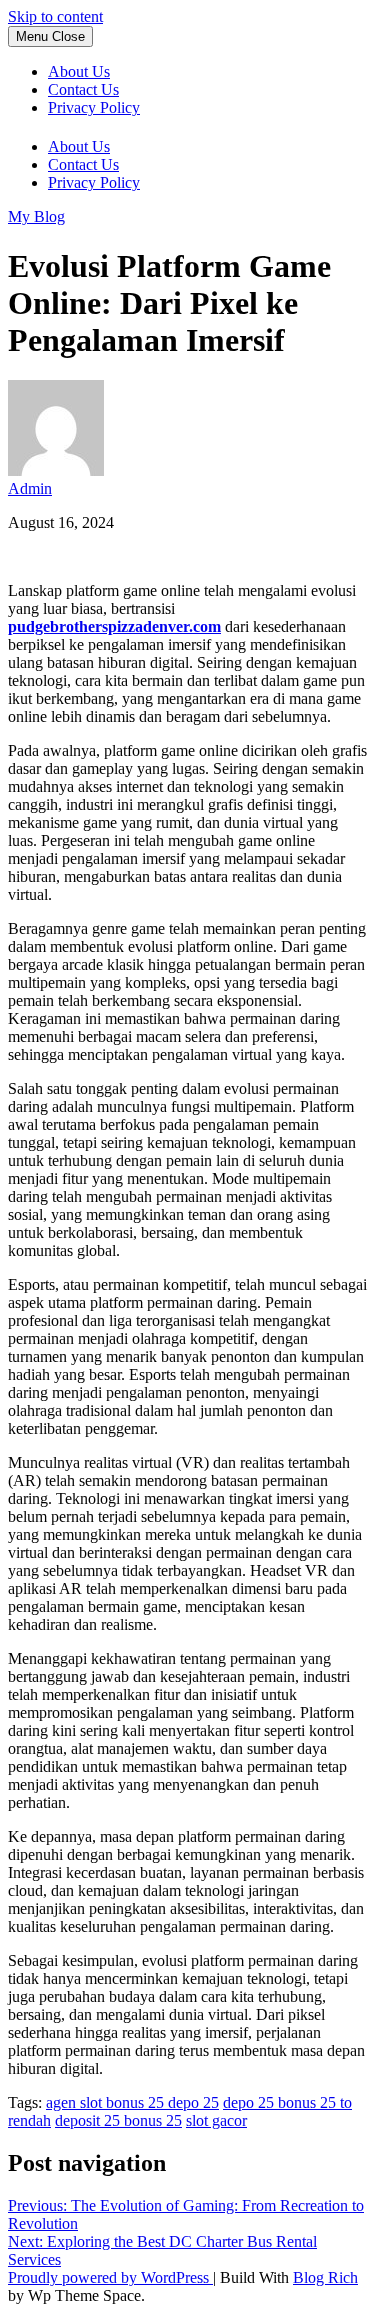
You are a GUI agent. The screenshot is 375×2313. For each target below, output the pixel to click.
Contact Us (83, 89)
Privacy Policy (94, 107)
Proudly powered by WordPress (110, 2277)
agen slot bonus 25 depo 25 (132, 2102)
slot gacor (216, 2120)
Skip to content (55, 16)
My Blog (36, 216)
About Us (79, 71)
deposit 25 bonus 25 (118, 2120)
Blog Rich (325, 2277)
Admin (30, 488)
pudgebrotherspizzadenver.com (114, 626)
